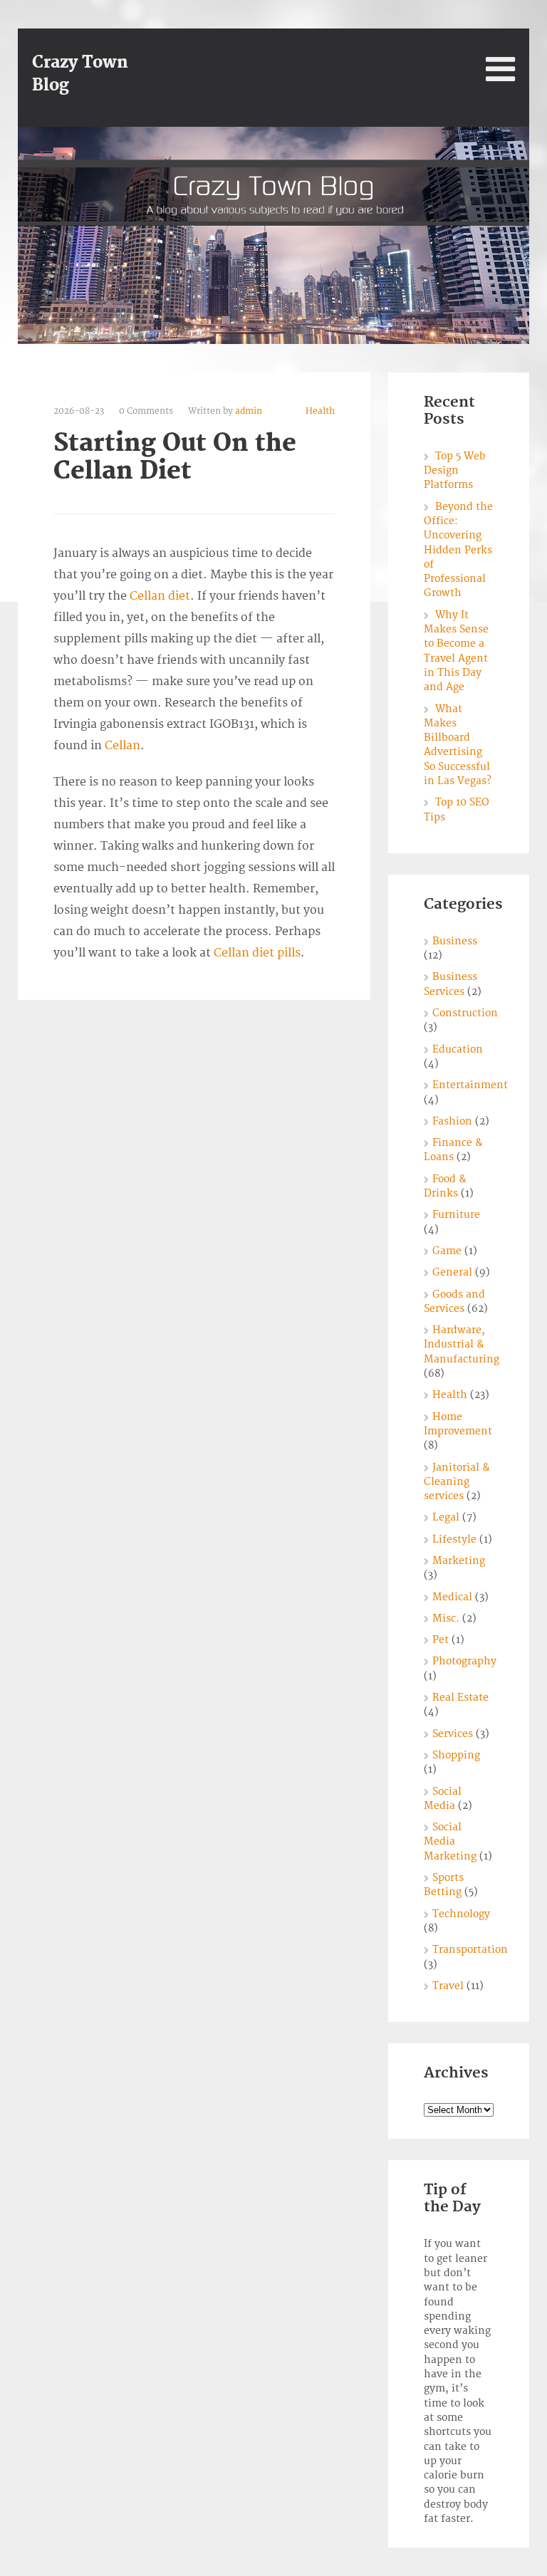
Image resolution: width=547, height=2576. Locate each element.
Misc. (446, 1618)
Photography (464, 1661)
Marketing (459, 1561)
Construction (465, 1013)
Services (453, 1734)
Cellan (123, 746)
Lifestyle (454, 1539)
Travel (448, 1986)
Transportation (470, 1950)
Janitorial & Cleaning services (457, 1482)
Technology (461, 1914)
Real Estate (460, 1698)
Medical (452, 1597)
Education (458, 1049)
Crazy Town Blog (80, 74)
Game (447, 1251)
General (452, 1272)
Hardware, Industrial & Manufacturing (462, 1345)
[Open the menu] (500, 69)
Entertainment (470, 1085)
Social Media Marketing (450, 1842)
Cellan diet (160, 596)
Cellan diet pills (257, 953)
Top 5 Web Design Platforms (455, 471)
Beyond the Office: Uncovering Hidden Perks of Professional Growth (458, 550)
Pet (441, 1640)
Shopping (456, 1755)
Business (455, 941)
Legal (446, 1517)
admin (249, 411)
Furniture (456, 1215)
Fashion (452, 1121)
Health (320, 411)
